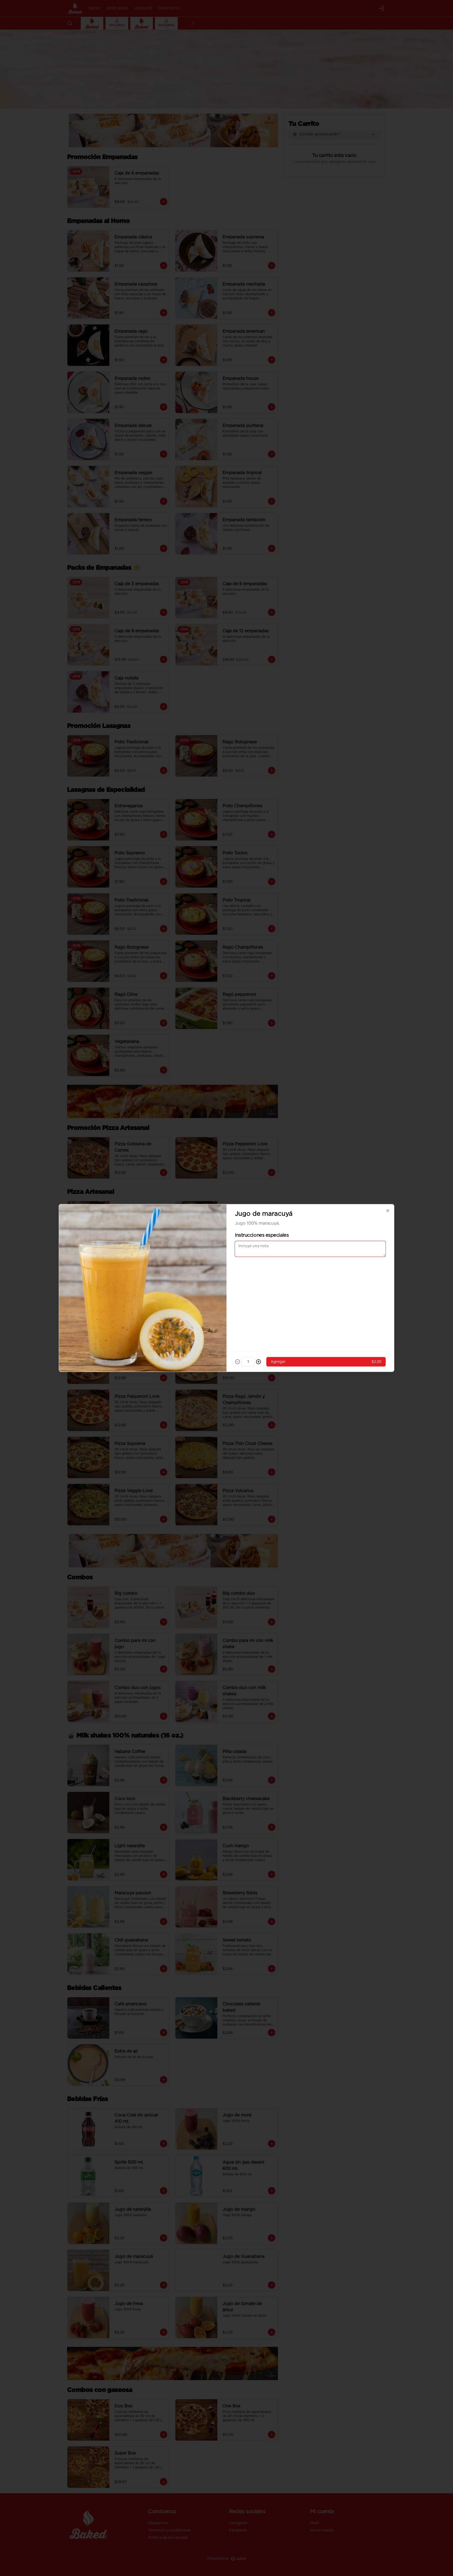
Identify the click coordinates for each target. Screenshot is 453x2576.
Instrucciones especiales (262, 1235)
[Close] (388, 1211)
